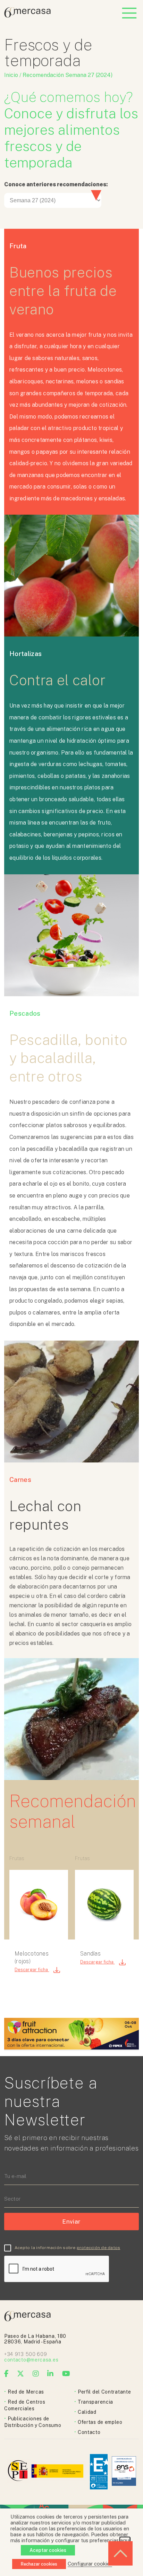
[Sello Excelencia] (99, 2472)
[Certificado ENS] (124, 2472)
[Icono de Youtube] (66, 2374)
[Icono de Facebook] (7, 2374)
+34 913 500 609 (26, 2354)
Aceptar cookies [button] (48, 2550)
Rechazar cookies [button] (39, 2564)
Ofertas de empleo (100, 2422)
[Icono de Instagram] (36, 2374)
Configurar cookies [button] (90, 2564)
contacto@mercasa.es (31, 2360)
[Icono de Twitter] (21, 2374)
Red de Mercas (26, 2392)
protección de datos (99, 2248)
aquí (125, 2540)
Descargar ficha (32, 1970)
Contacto (89, 2432)
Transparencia (95, 2402)
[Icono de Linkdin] (51, 2374)
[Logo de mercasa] (19, 2472)
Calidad (87, 2412)
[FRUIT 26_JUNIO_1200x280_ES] (71, 2048)
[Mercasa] (27, 16)
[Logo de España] (58, 2472)
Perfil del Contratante (104, 2392)
